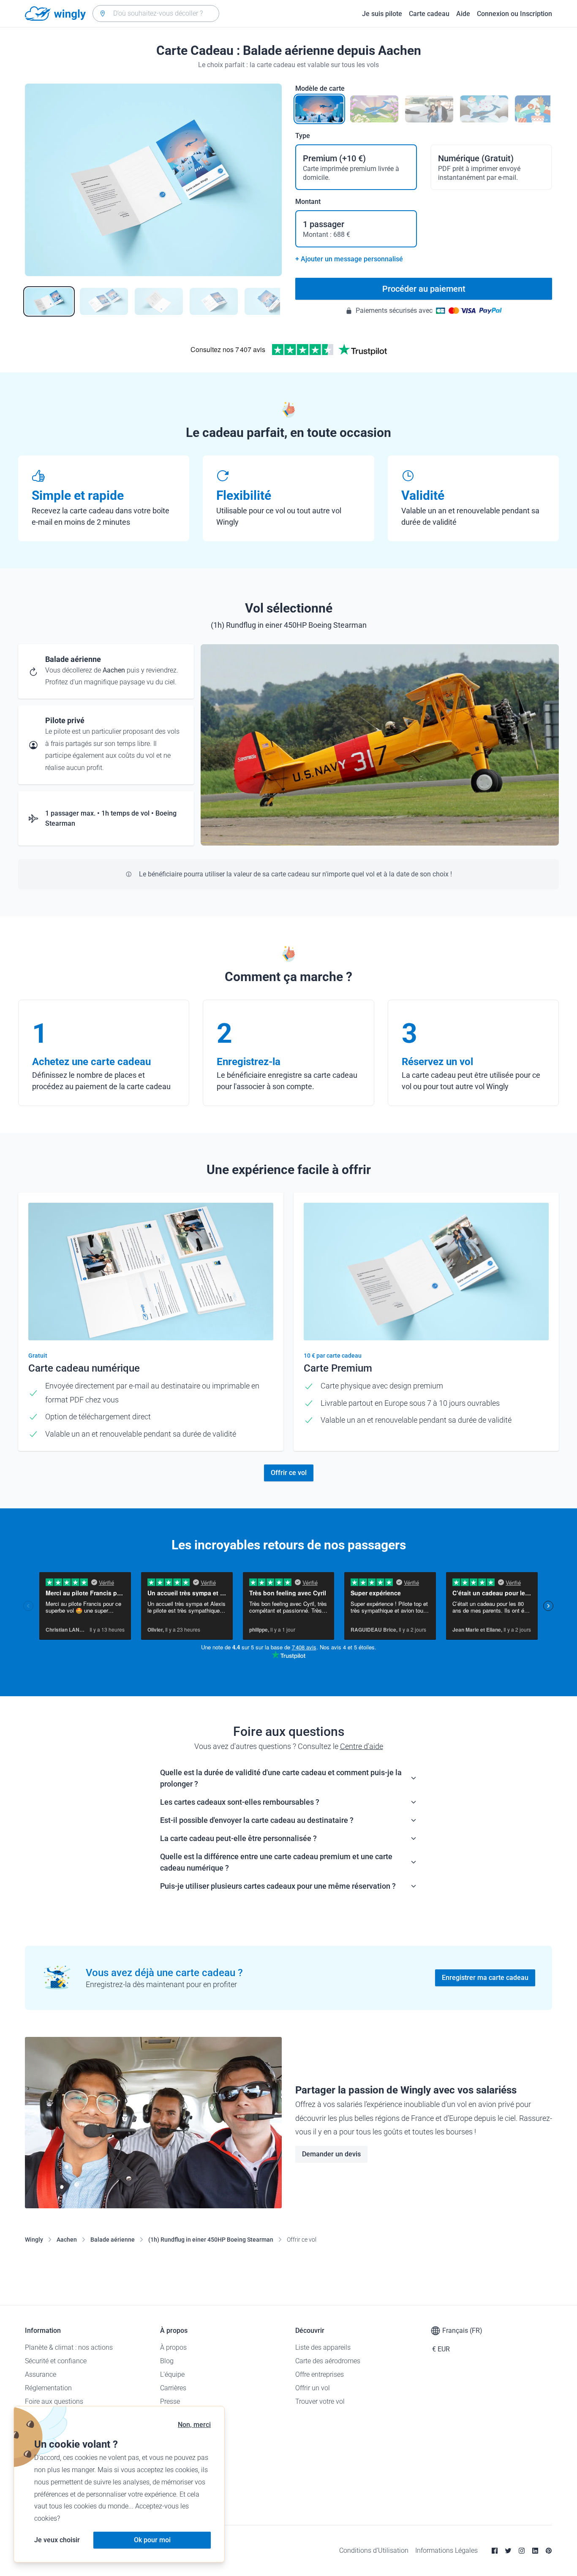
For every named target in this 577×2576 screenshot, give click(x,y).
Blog (167, 2361)
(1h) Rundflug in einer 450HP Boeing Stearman (211, 2240)
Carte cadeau (429, 14)
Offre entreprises (320, 2374)
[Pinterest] (549, 2551)
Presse (170, 2401)
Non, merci (194, 2425)
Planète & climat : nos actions (69, 2347)
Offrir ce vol (289, 1473)
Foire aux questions (54, 2401)
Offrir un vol (313, 2388)
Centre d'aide (362, 1746)
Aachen (67, 2240)
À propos (173, 2347)
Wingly (34, 2240)
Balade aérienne (113, 2240)
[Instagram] (522, 2551)
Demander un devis (331, 2154)
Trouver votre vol (320, 2401)
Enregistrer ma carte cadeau (485, 1978)
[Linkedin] (535, 2551)
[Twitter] (508, 2551)
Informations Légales (446, 2550)
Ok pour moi (152, 2540)
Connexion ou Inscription (514, 14)
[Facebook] (495, 2551)
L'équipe (172, 2374)
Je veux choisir (57, 2540)
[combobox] (156, 14)
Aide (463, 14)
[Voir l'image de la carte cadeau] (49, 301)
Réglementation (48, 2388)
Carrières (173, 2388)
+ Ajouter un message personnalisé (349, 259)
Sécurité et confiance (56, 2361)
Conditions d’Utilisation (374, 2550)
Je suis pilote (382, 14)
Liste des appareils (323, 2347)
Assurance (41, 2374)
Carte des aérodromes (328, 2361)
